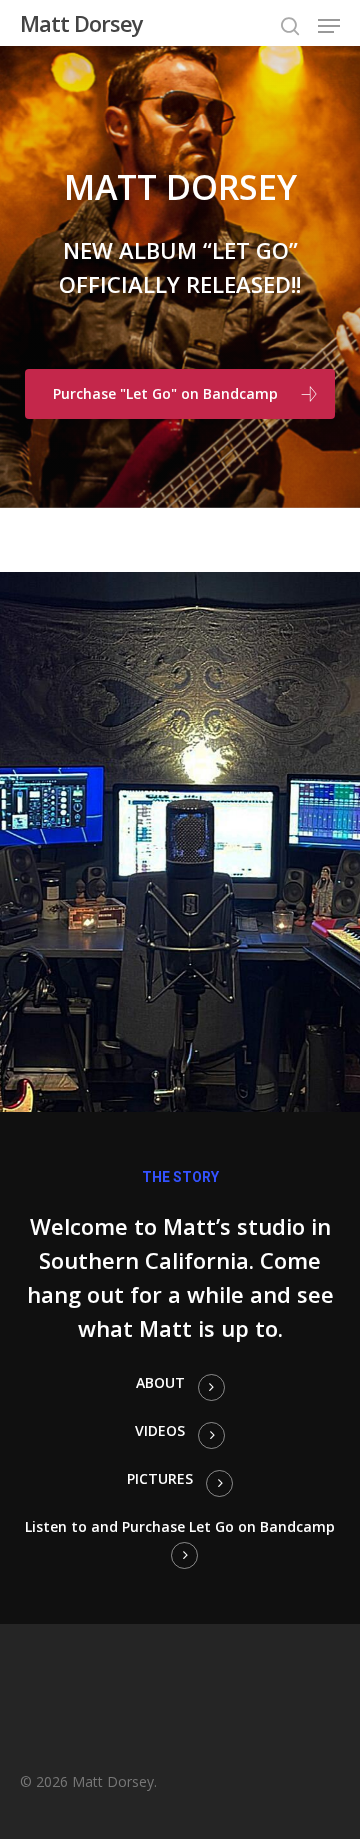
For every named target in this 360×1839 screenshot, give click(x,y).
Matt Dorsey (81, 23)
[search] (290, 26)
